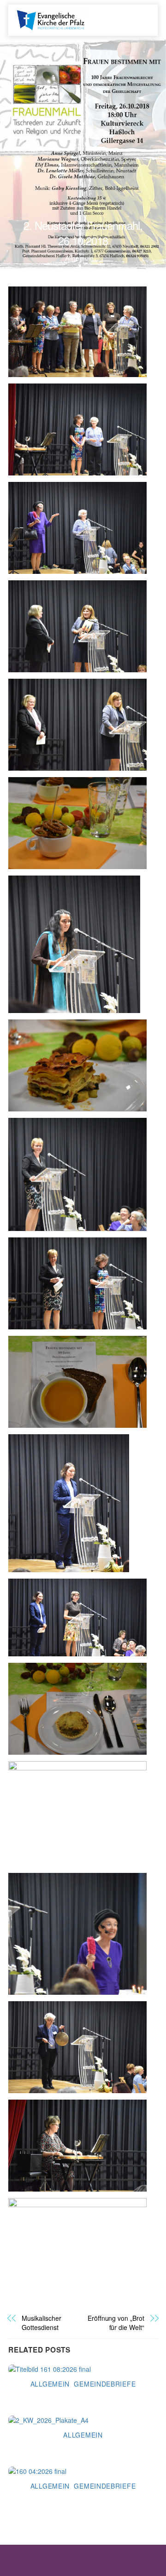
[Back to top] (138, 2553)
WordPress (48, 2561)
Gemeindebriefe (105, 2384)
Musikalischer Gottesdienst (41, 2323)
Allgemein (79, 258)
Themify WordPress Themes (96, 2561)
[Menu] (139, 15)
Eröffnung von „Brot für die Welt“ (116, 2323)
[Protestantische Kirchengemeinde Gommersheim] (50, 19)
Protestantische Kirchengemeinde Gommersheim (67, 2552)
